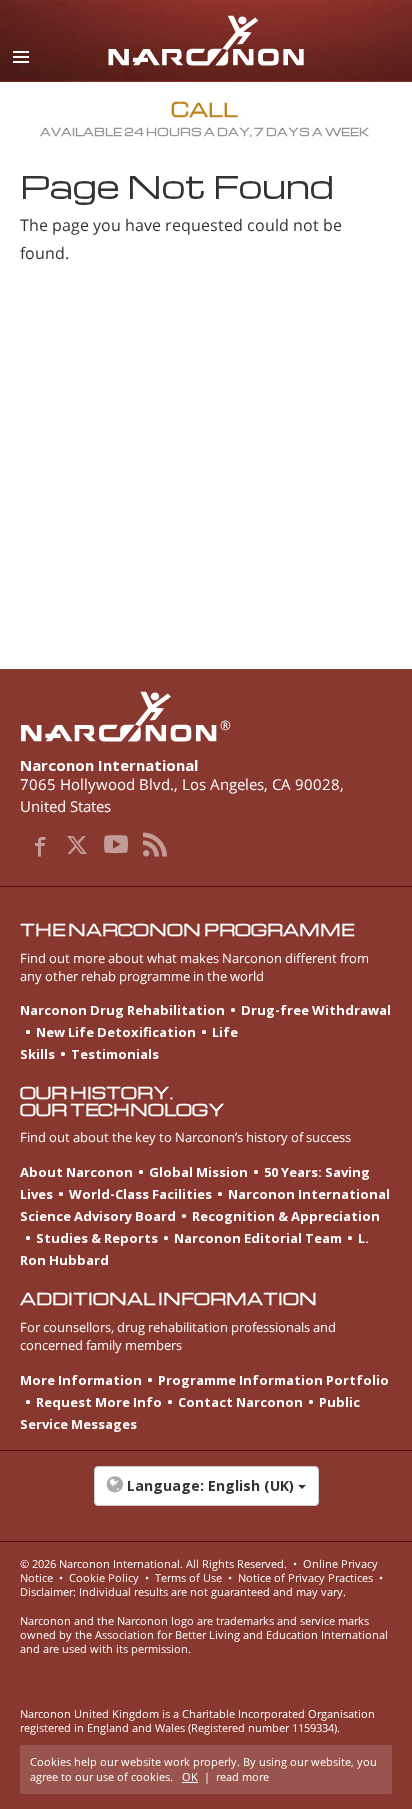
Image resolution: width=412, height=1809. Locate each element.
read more (242, 1776)
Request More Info (99, 1402)
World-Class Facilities (140, 1194)
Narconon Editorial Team (258, 1238)
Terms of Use (188, 1577)
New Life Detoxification (116, 1032)
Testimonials (115, 1054)
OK (190, 1776)
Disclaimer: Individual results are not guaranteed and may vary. (183, 1591)
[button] (206, 1496)
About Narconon (76, 1172)
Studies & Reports (97, 1238)
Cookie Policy (104, 1577)
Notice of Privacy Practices (305, 1577)
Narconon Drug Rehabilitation (122, 1010)
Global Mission (198, 1172)
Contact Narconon (240, 1402)
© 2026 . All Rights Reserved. (153, 1563)
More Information (81, 1380)
